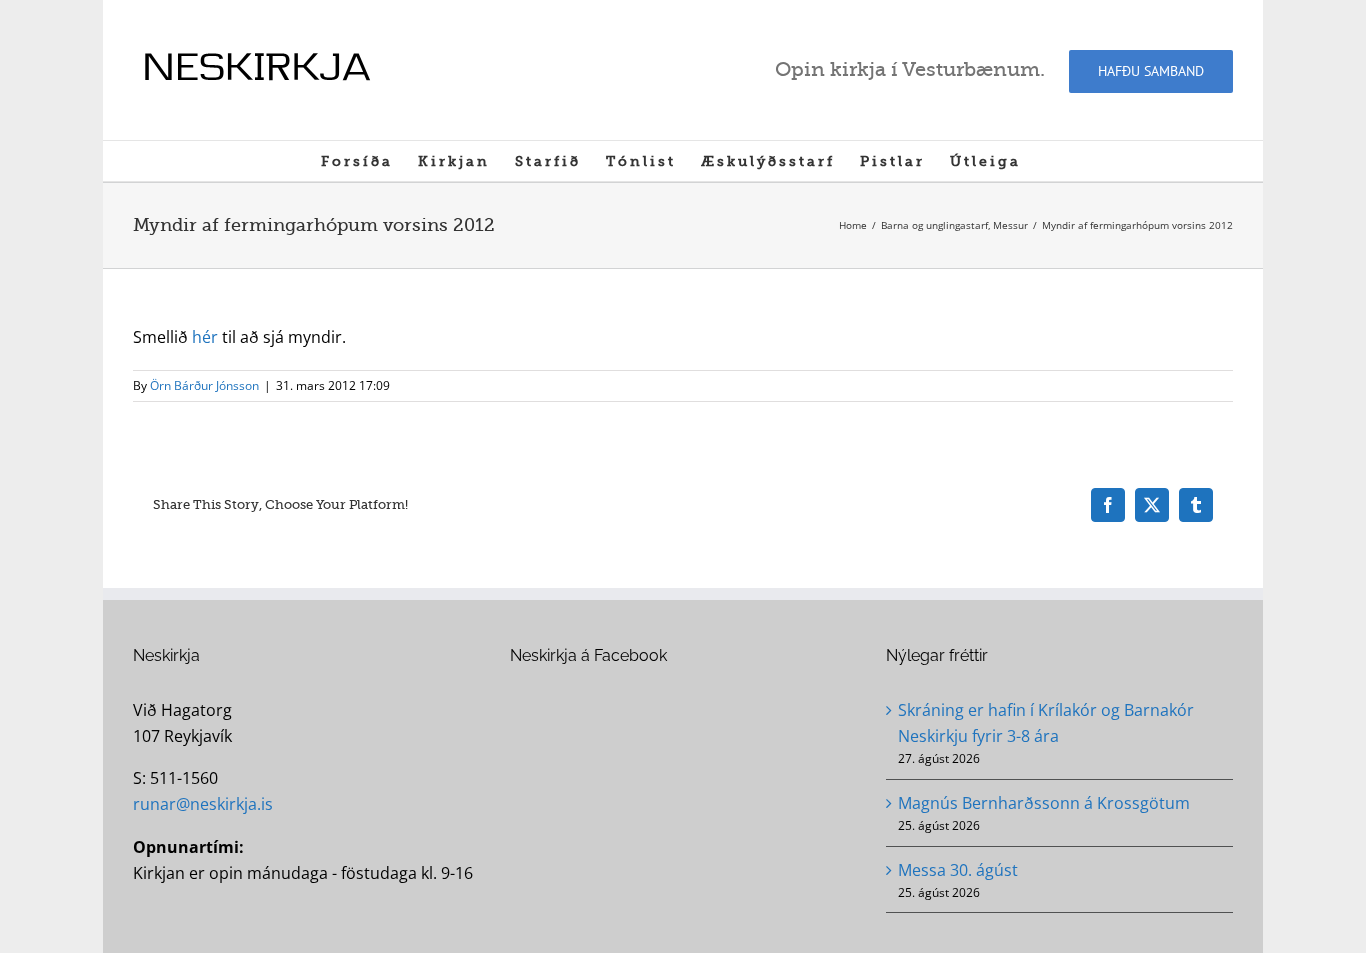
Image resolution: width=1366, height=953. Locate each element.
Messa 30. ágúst (958, 870)
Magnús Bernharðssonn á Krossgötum (1044, 803)
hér (205, 337)
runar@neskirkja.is (203, 804)
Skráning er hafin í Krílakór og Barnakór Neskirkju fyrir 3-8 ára (1046, 723)
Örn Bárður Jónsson (204, 385)
